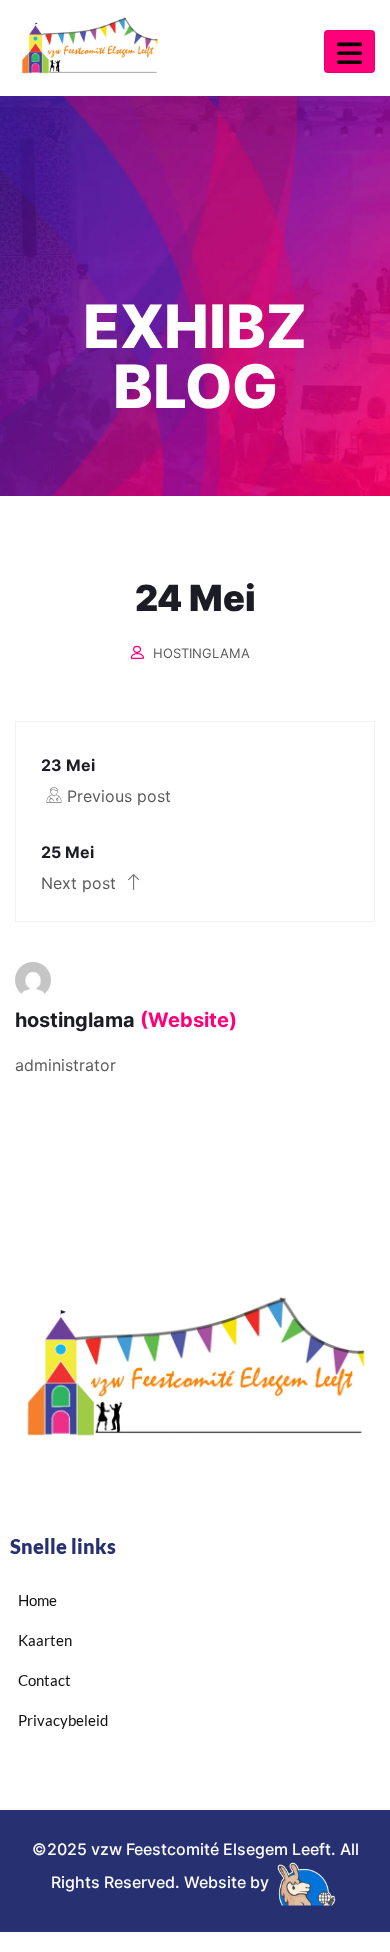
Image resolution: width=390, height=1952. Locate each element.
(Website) (188, 1020)
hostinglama (201, 653)
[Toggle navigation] (349, 51)
